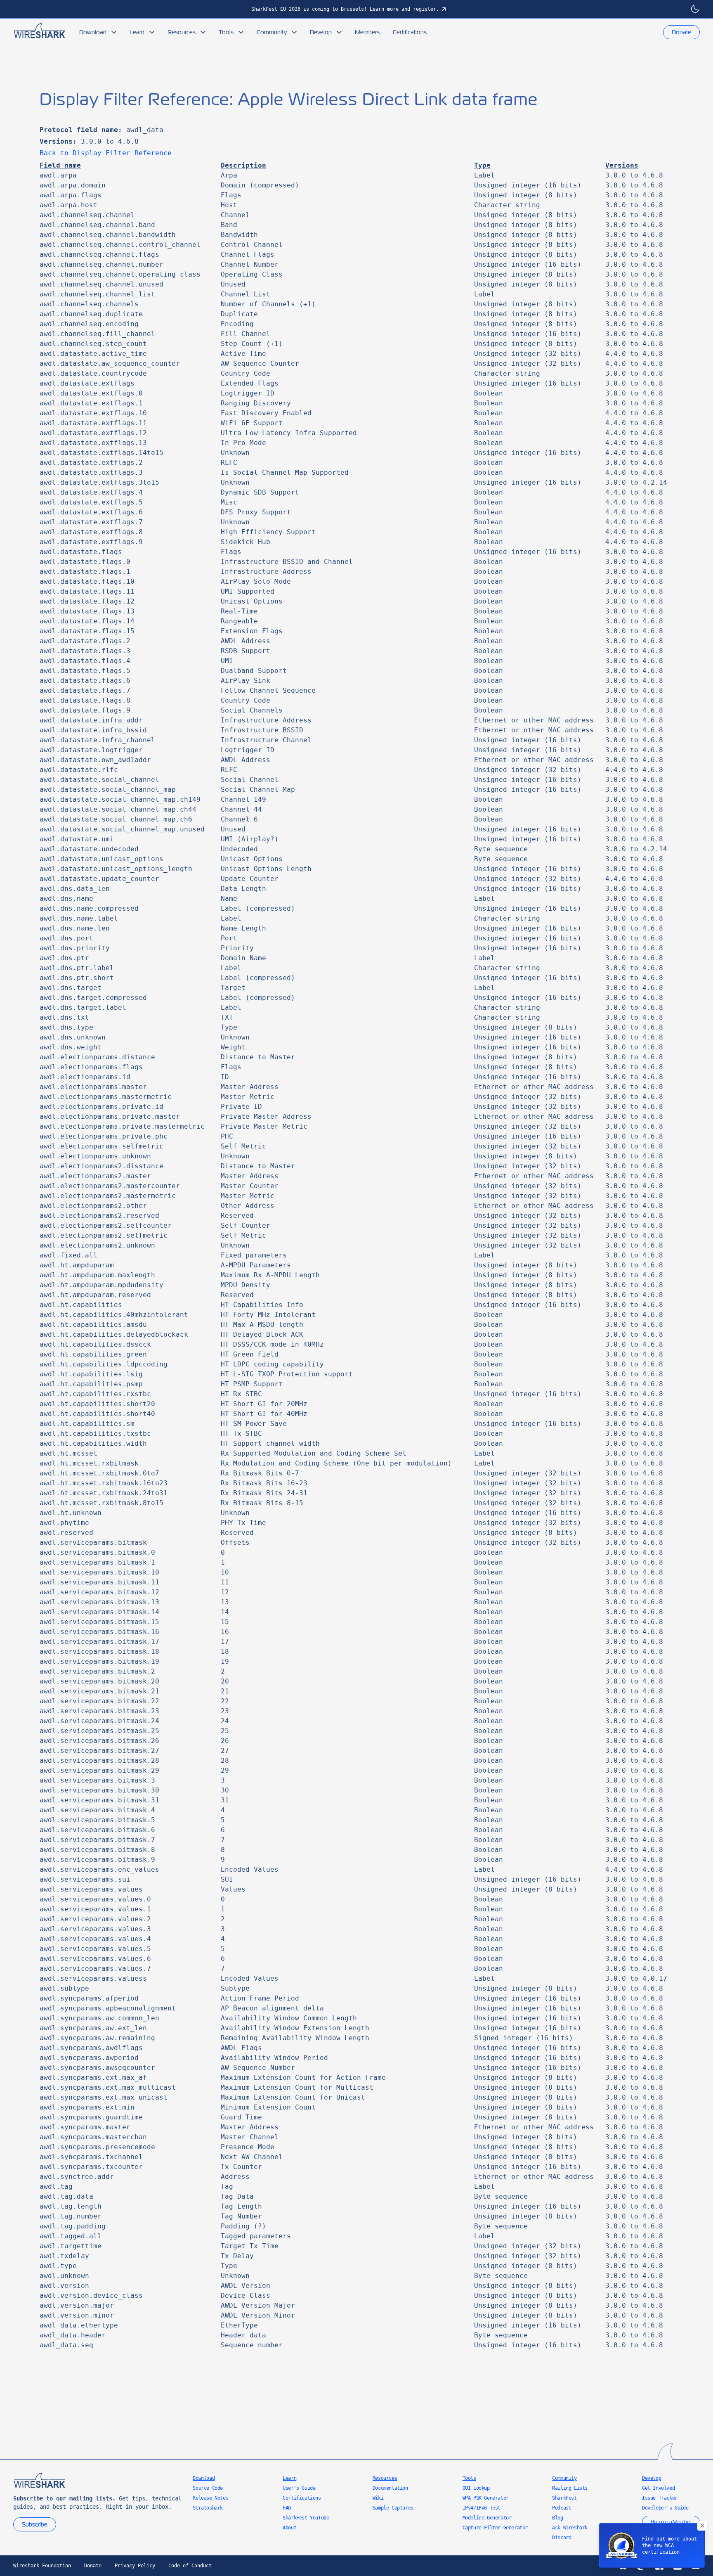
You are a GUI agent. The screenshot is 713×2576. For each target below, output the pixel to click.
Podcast (562, 2508)
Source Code (208, 2488)
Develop (321, 32)
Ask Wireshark (570, 2528)
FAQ (287, 2508)
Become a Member (671, 2522)
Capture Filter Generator (495, 2528)
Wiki (378, 2498)
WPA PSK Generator (486, 2498)
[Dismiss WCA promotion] (702, 2526)
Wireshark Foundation (42, 2566)
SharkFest (564, 2498)
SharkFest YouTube (306, 2518)
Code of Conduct (190, 2566)
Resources (182, 32)
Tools (226, 32)
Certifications (410, 32)
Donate (681, 32)
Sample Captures (393, 2508)
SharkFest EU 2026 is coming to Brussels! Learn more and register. (345, 9)
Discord (562, 2538)
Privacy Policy (135, 2566)
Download (93, 32)
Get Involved (658, 2488)
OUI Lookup (476, 2488)
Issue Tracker (660, 2498)
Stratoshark (208, 2508)
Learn (137, 32)
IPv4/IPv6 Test (482, 2508)
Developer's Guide (665, 2508)
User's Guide (299, 2488)
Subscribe (35, 2524)
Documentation (390, 2488)
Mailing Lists (570, 2488)
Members (367, 32)
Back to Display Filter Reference (106, 153)
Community (272, 32)
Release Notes (210, 2498)
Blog (557, 2518)
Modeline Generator (487, 2518)
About (289, 2528)
